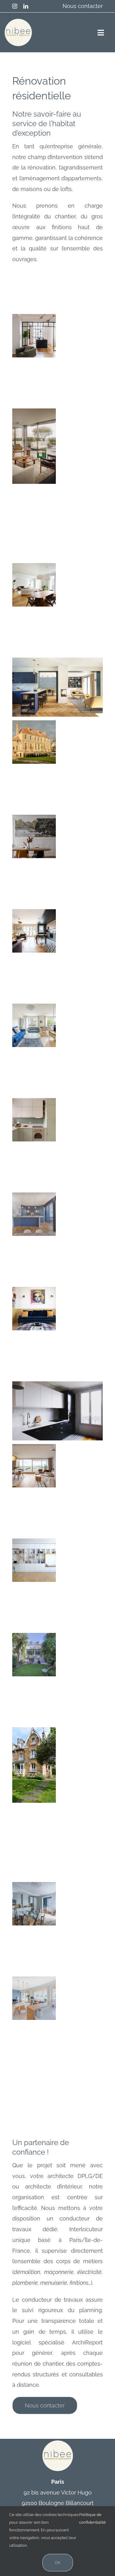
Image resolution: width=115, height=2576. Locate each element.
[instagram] (15, 6)
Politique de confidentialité (92, 2518)
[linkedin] (26, 6)
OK (58, 2563)
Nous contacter (83, 6)
